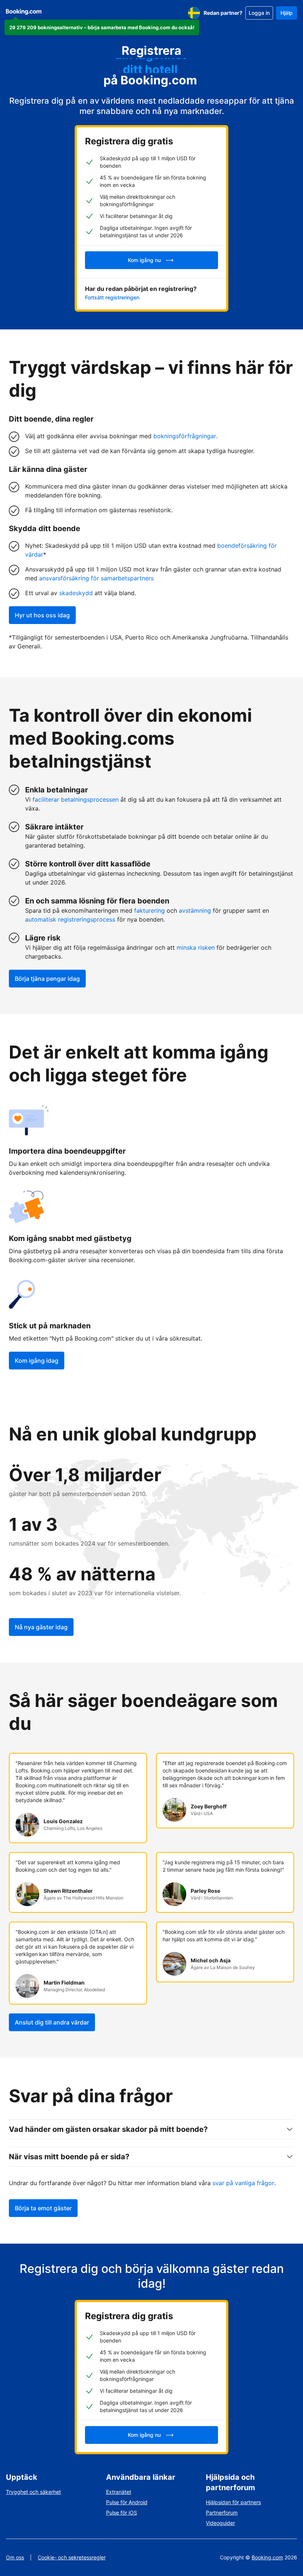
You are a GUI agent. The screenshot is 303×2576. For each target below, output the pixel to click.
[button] (102, 27)
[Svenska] (194, 13)
